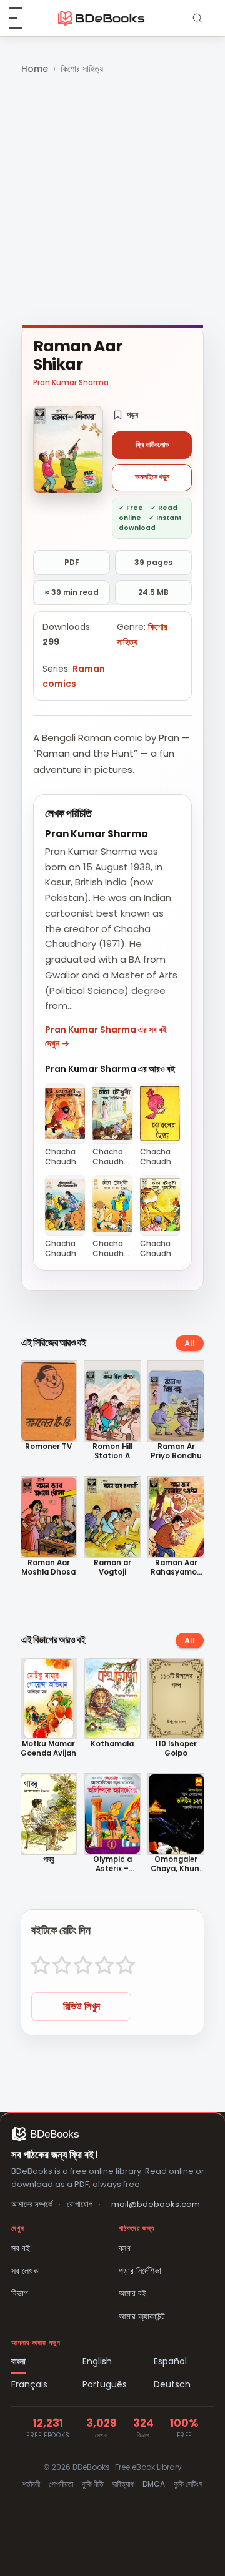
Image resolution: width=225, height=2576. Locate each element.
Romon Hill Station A (112, 1452)
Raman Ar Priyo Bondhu (176, 1452)
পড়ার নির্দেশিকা (140, 2271)
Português (105, 2384)
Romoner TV (48, 1447)
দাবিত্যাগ (123, 2484)
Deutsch (172, 2384)
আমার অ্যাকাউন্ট (142, 2316)
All (190, 1343)
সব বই (21, 2248)
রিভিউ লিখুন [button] (82, 2006)
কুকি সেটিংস (188, 2484)
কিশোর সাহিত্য (82, 69)
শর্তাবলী (31, 2484)
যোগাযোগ (80, 2204)
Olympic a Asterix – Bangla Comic (112, 1864)
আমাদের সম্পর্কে (32, 2204)
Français (29, 2384)
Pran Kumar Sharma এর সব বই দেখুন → (106, 1036)
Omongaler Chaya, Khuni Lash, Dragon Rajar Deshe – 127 (176, 1864)
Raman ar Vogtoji (112, 1568)
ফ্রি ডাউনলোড (152, 445)
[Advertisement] (112, 201)
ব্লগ (125, 2248)
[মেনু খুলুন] (22, 18)
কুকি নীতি (93, 2484)
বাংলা (18, 2361)
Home (35, 69)
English (97, 2361)
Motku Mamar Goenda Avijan (48, 1749)
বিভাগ (20, 2293)
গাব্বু (49, 1860)
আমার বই (132, 2293)
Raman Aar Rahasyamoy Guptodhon (176, 1568)
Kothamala (112, 1744)
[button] (126, 415)
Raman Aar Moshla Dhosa (48, 1568)
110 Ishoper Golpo (176, 1749)
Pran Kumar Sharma (71, 382)
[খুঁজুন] (197, 18)
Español (170, 2361)
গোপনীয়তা (61, 2484)
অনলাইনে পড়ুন (152, 477)
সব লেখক (25, 2271)
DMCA (154, 2484)
